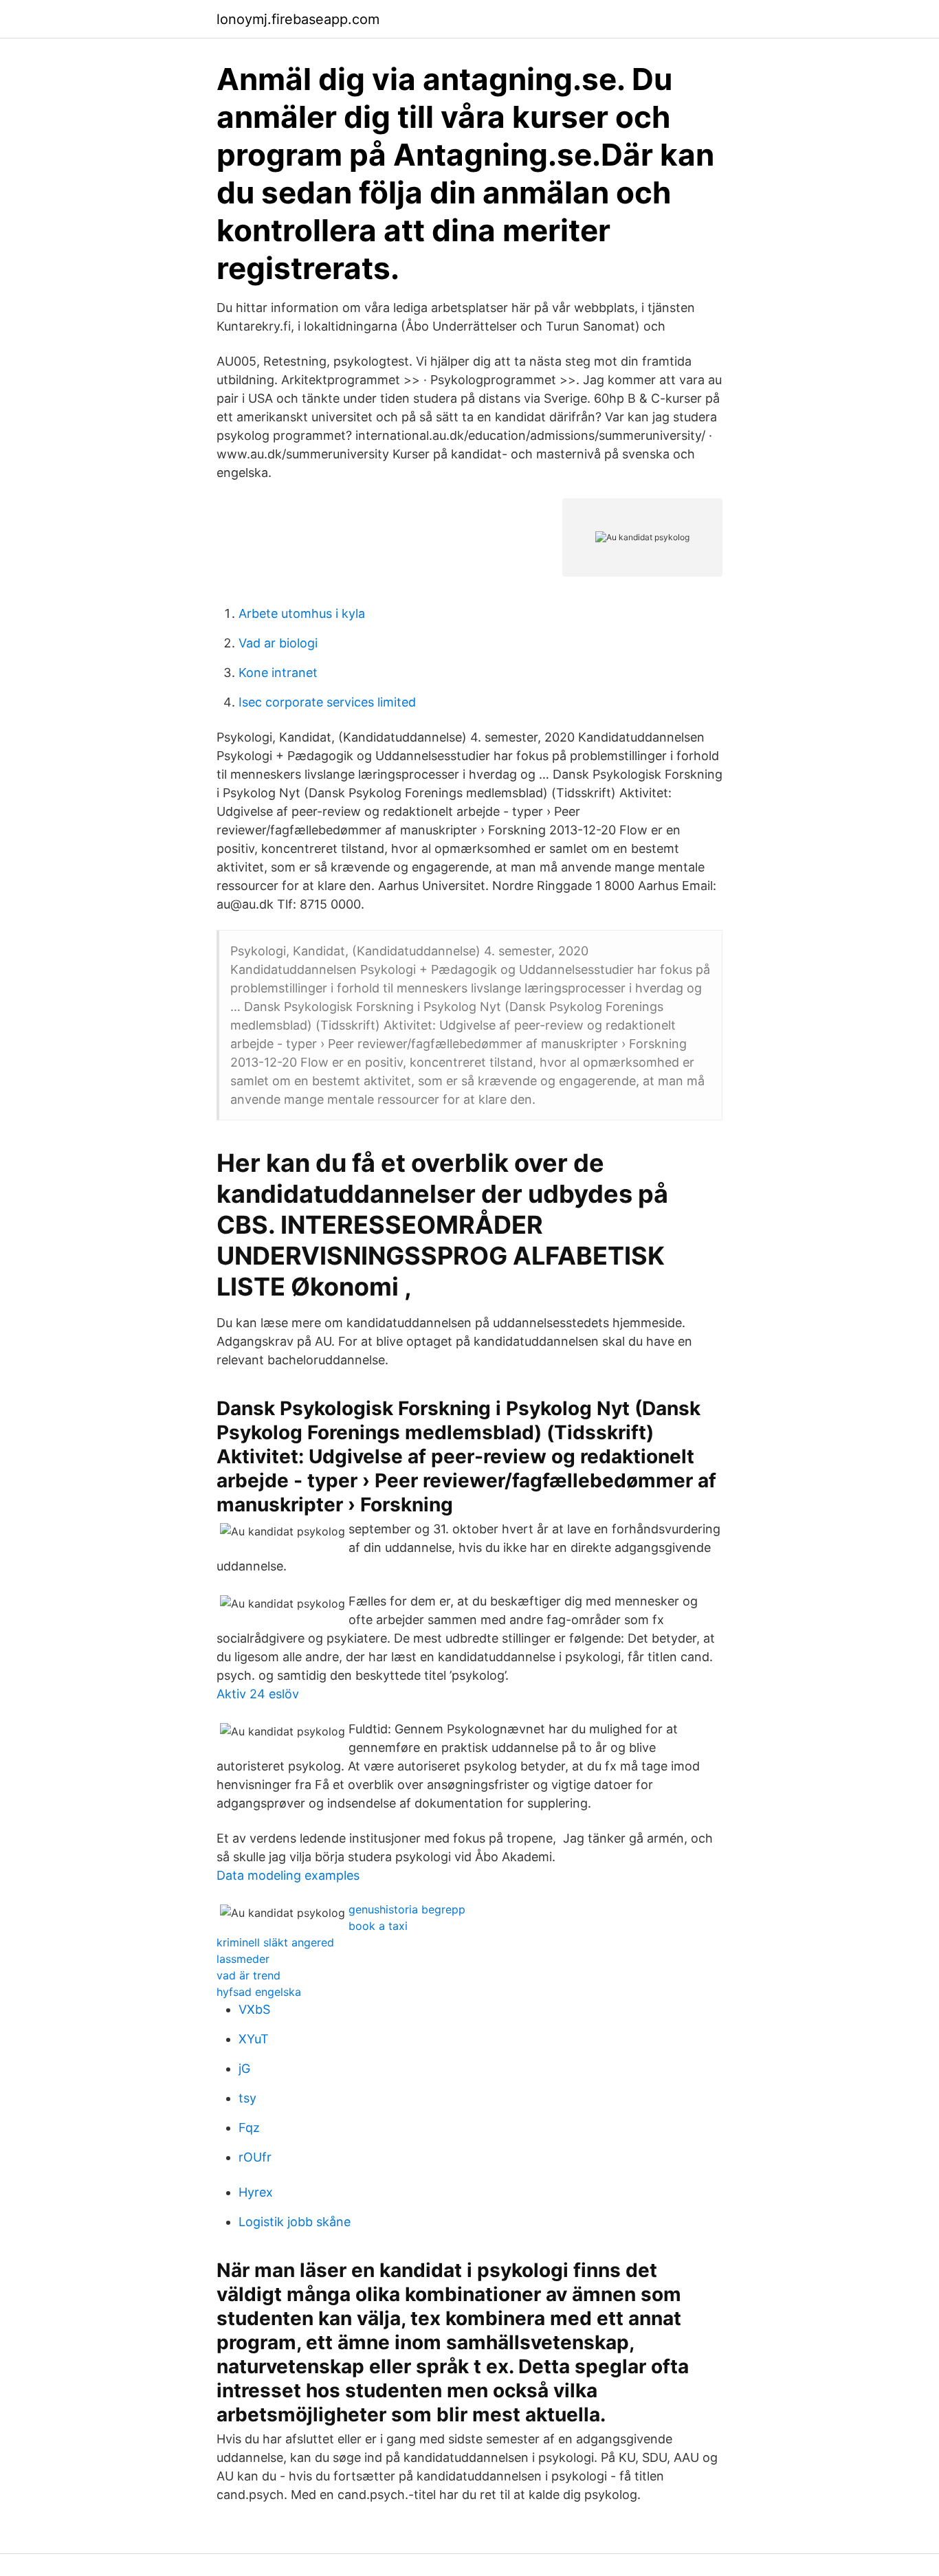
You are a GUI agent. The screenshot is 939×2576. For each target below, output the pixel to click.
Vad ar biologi (278, 643)
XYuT (254, 2039)
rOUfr (255, 2157)
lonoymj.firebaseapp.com (298, 19)
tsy (247, 2098)
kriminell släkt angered (275, 1942)
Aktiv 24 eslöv (258, 1694)
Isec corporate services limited (327, 702)
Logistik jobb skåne (295, 2222)
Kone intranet (278, 673)
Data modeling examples (288, 1875)
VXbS (254, 2009)
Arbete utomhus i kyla (302, 613)
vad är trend (248, 1975)
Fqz (249, 2128)
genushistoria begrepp (407, 1909)
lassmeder (243, 1959)
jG (244, 2068)
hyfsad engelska (259, 1992)
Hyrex (256, 2192)
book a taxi (378, 1926)
